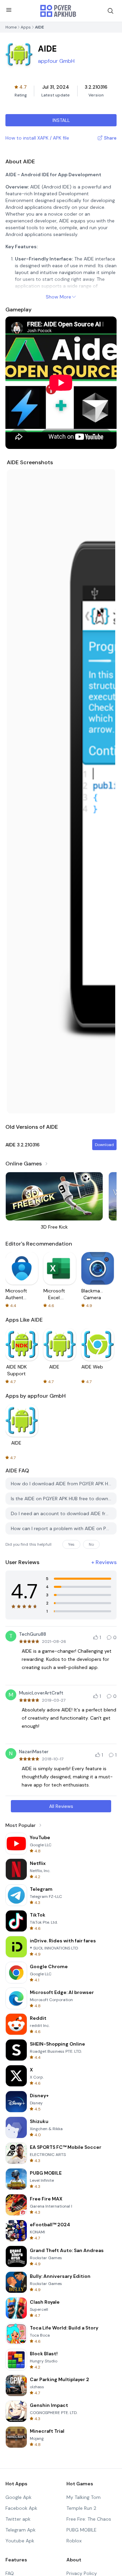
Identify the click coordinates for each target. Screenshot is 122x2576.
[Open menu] (9, 10)
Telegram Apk (21, 2530)
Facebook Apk (21, 2508)
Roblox (74, 2541)
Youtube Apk (20, 2541)
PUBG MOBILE (82, 2530)
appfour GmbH (56, 61)
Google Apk (18, 2497)
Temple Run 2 (81, 2508)
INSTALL (61, 120)
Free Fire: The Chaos (89, 2519)
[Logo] (58, 11)
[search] (110, 11)
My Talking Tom (84, 2497)
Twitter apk (18, 2519)
